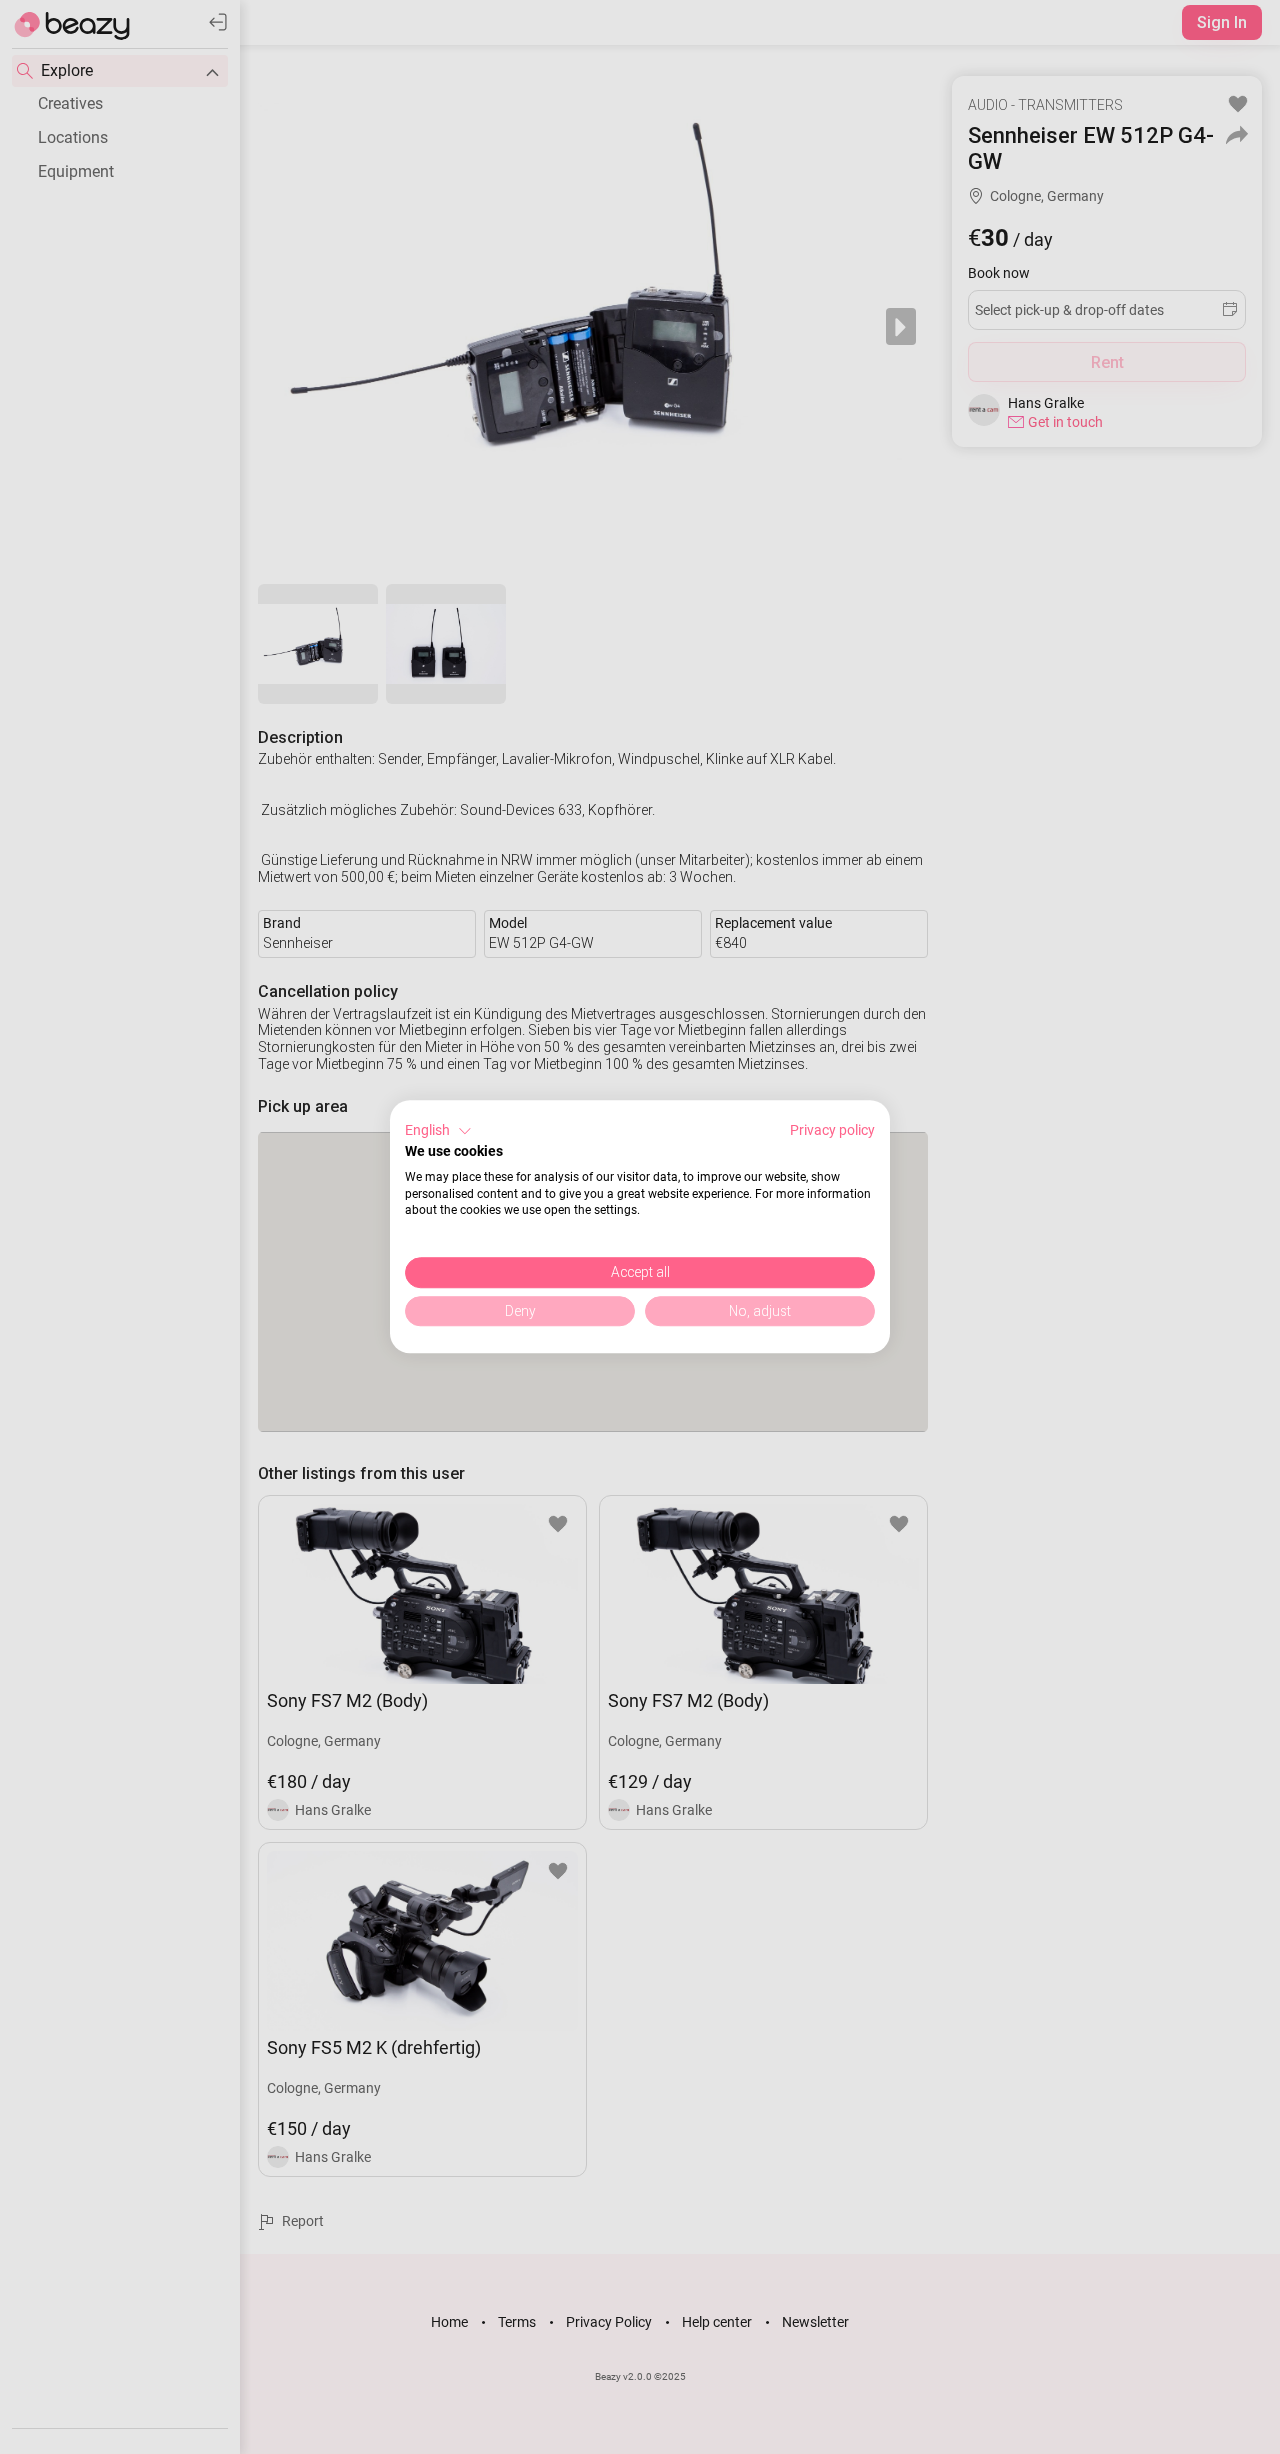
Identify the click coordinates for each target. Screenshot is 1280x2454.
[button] (438, 1131)
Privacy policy (832, 1130)
